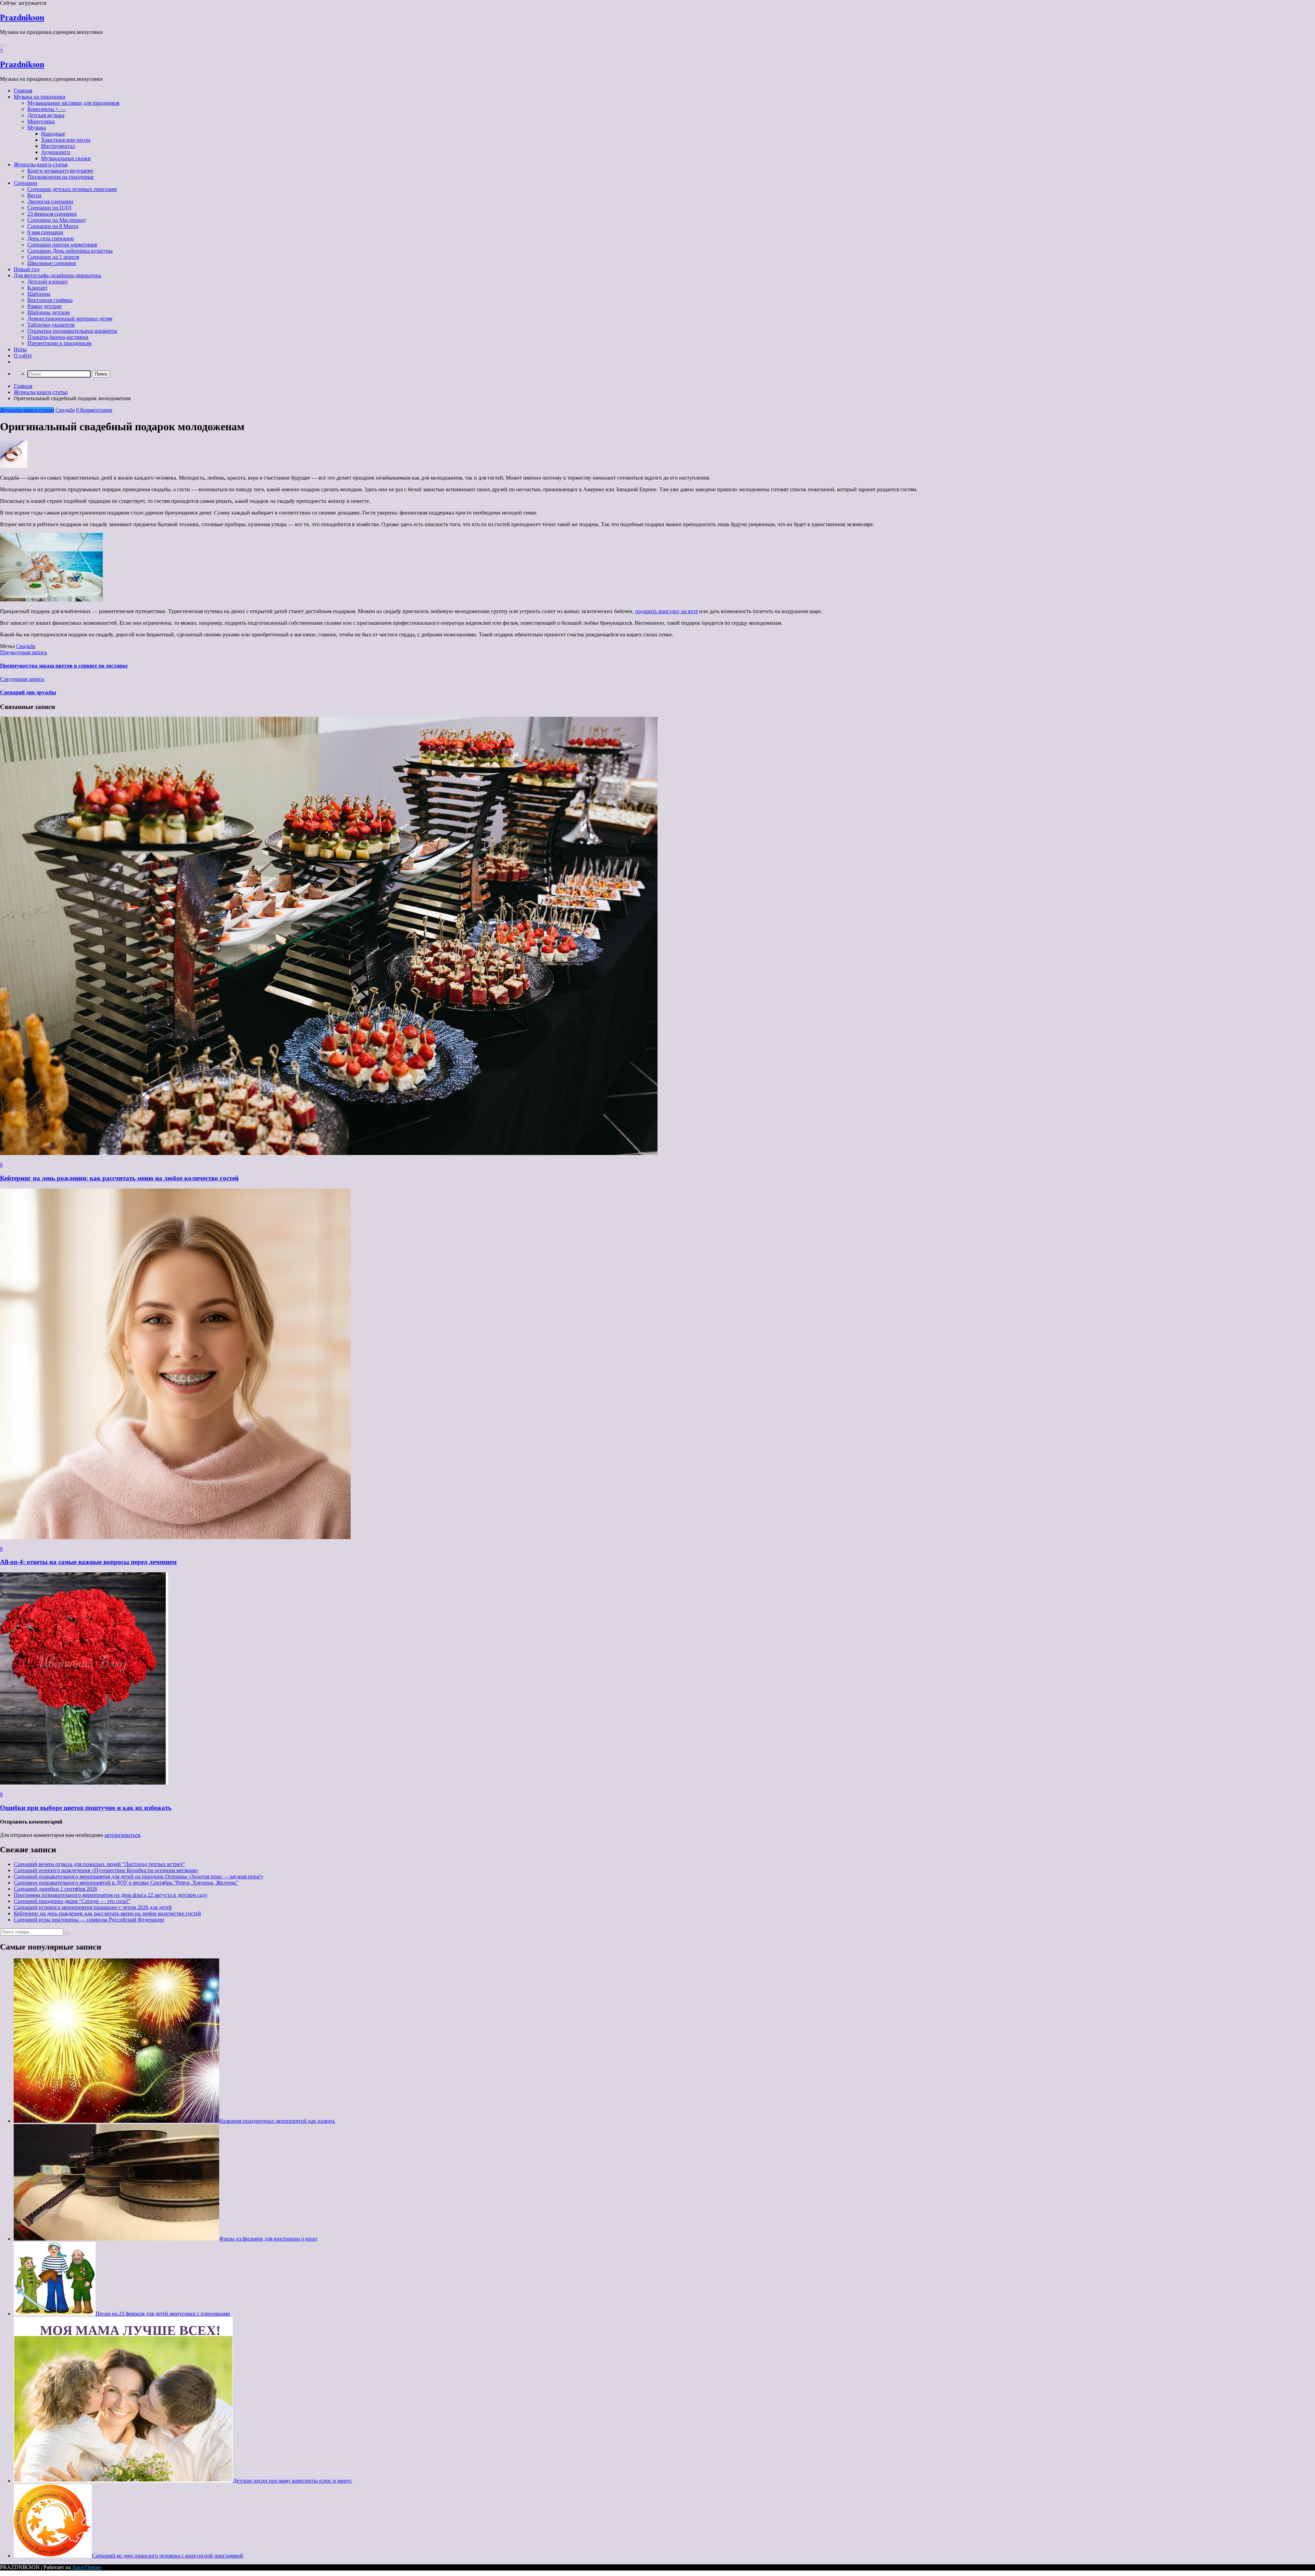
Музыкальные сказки (66, 158)
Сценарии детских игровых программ (72, 189)
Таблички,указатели (51, 325)
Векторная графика (50, 300)
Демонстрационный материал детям (70, 319)
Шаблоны (39, 294)
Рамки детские (45, 306)
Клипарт (37, 288)
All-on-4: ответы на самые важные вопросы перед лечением (88, 1562)
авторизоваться (122, 1835)
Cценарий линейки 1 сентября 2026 (55, 1889)
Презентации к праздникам (59, 343)
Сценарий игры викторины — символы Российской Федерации (89, 1920)
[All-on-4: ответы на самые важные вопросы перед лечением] (175, 1537)
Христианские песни (66, 140)
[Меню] (3, 46)
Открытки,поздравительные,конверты (72, 331)
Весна (34, 195)
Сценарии (26, 183)
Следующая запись (22, 679)
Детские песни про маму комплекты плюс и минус (292, 2481)
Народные (53, 134)
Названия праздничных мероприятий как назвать (277, 2121)
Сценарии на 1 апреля (53, 257)
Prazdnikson (22, 17)
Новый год (27, 269)
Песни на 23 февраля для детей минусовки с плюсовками (163, 2314)
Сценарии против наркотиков (62, 245)
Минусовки (41, 121)
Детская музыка (46, 115)
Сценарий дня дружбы (28, 692)
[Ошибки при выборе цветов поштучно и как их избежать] (84, 1783)
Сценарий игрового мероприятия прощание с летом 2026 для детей (93, 1907)
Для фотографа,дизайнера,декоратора (57, 275)
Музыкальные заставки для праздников (73, 103)
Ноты (20, 349)
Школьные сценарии (52, 263)
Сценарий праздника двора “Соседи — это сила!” (72, 1901)
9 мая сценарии (45, 232)
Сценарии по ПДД (49, 208)
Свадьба (65, 410)
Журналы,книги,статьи (41, 164)
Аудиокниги (56, 152)
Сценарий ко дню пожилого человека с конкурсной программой (167, 2556)
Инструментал (58, 146)
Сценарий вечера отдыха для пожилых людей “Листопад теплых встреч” (99, 1864)
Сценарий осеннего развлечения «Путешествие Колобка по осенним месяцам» (106, 1870)
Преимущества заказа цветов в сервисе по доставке (64, 666)
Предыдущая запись (23, 652)
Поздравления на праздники (61, 177)
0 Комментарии (94, 410)
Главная (23, 91)
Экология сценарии (50, 201)
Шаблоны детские (49, 312)
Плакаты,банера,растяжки (58, 337)
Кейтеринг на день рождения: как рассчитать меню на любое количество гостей (119, 1178)
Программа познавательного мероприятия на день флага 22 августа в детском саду (111, 1895)
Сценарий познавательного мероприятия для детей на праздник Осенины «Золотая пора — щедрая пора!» (139, 1876)
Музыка (37, 128)
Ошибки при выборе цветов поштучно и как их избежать (86, 1808)
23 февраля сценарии (52, 214)
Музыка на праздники (40, 97)
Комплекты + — (46, 109)
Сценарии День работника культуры (70, 251)
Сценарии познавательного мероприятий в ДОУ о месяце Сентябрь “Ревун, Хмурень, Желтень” (126, 1883)
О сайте (23, 356)
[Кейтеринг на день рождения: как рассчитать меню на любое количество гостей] (329, 1153)
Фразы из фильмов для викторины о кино (268, 2239)
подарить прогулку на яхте (667, 611)
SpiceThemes (87, 2567)
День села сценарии (51, 238)
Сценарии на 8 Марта (53, 226)
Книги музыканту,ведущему (60, 171)
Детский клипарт (48, 282)
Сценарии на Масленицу (57, 220)
